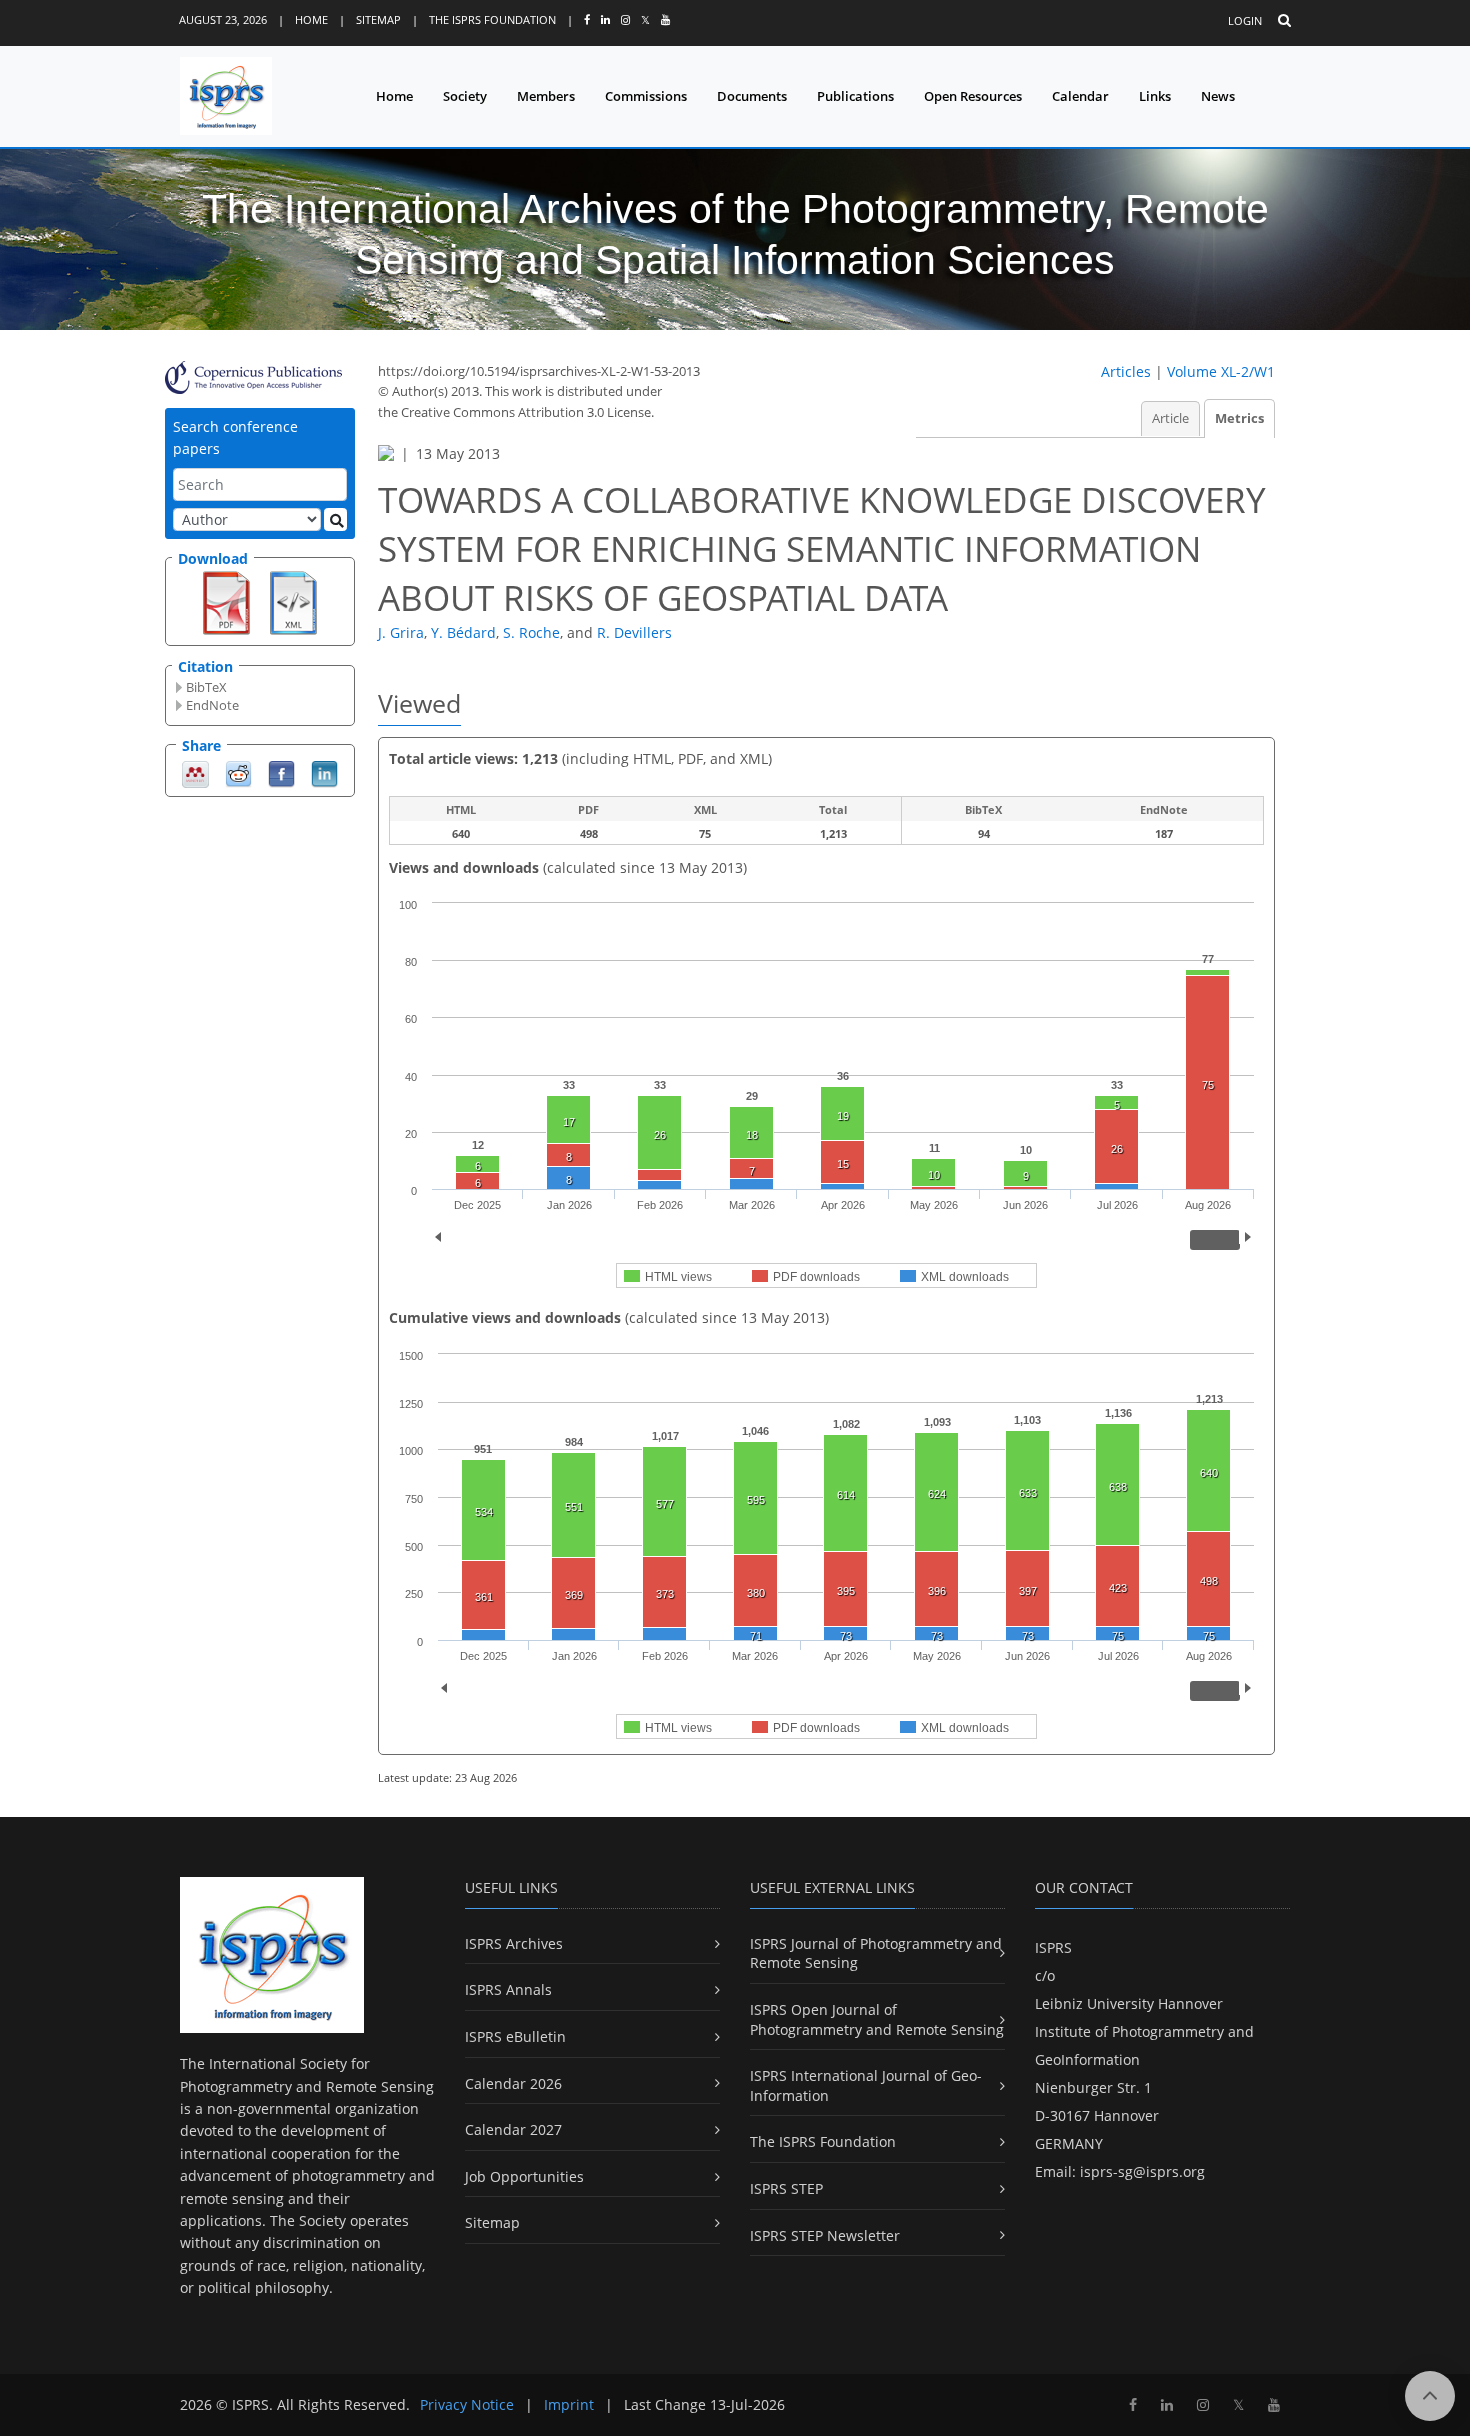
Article (1170, 418)
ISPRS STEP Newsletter (825, 2235)
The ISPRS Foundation (492, 19)
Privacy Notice (467, 2404)
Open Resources (973, 96)
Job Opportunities (524, 2176)
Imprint (569, 2404)
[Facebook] (281, 772)
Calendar (1080, 96)
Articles (1126, 371)
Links (1155, 96)
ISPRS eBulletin (515, 2036)
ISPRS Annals (508, 1989)
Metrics (1239, 418)
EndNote (212, 705)
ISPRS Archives (514, 1943)
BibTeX (206, 687)
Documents (752, 96)
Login (1245, 20)
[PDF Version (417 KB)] (226, 601)
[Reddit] (238, 772)
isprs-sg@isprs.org (1142, 2171)
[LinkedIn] (324, 772)
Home (311, 19)
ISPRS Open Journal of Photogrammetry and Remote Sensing (877, 2019)
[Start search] (335, 519)
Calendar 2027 (513, 2129)
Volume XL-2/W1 (1221, 371)
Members (546, 96)
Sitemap (378, 19)
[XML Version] (293, 601)
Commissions (646, 96)
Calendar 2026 (513, 2083)
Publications (855, 96)
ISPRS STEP (786, 2188)
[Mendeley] (195, 772)
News (1218, 96)
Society (465, 96)
